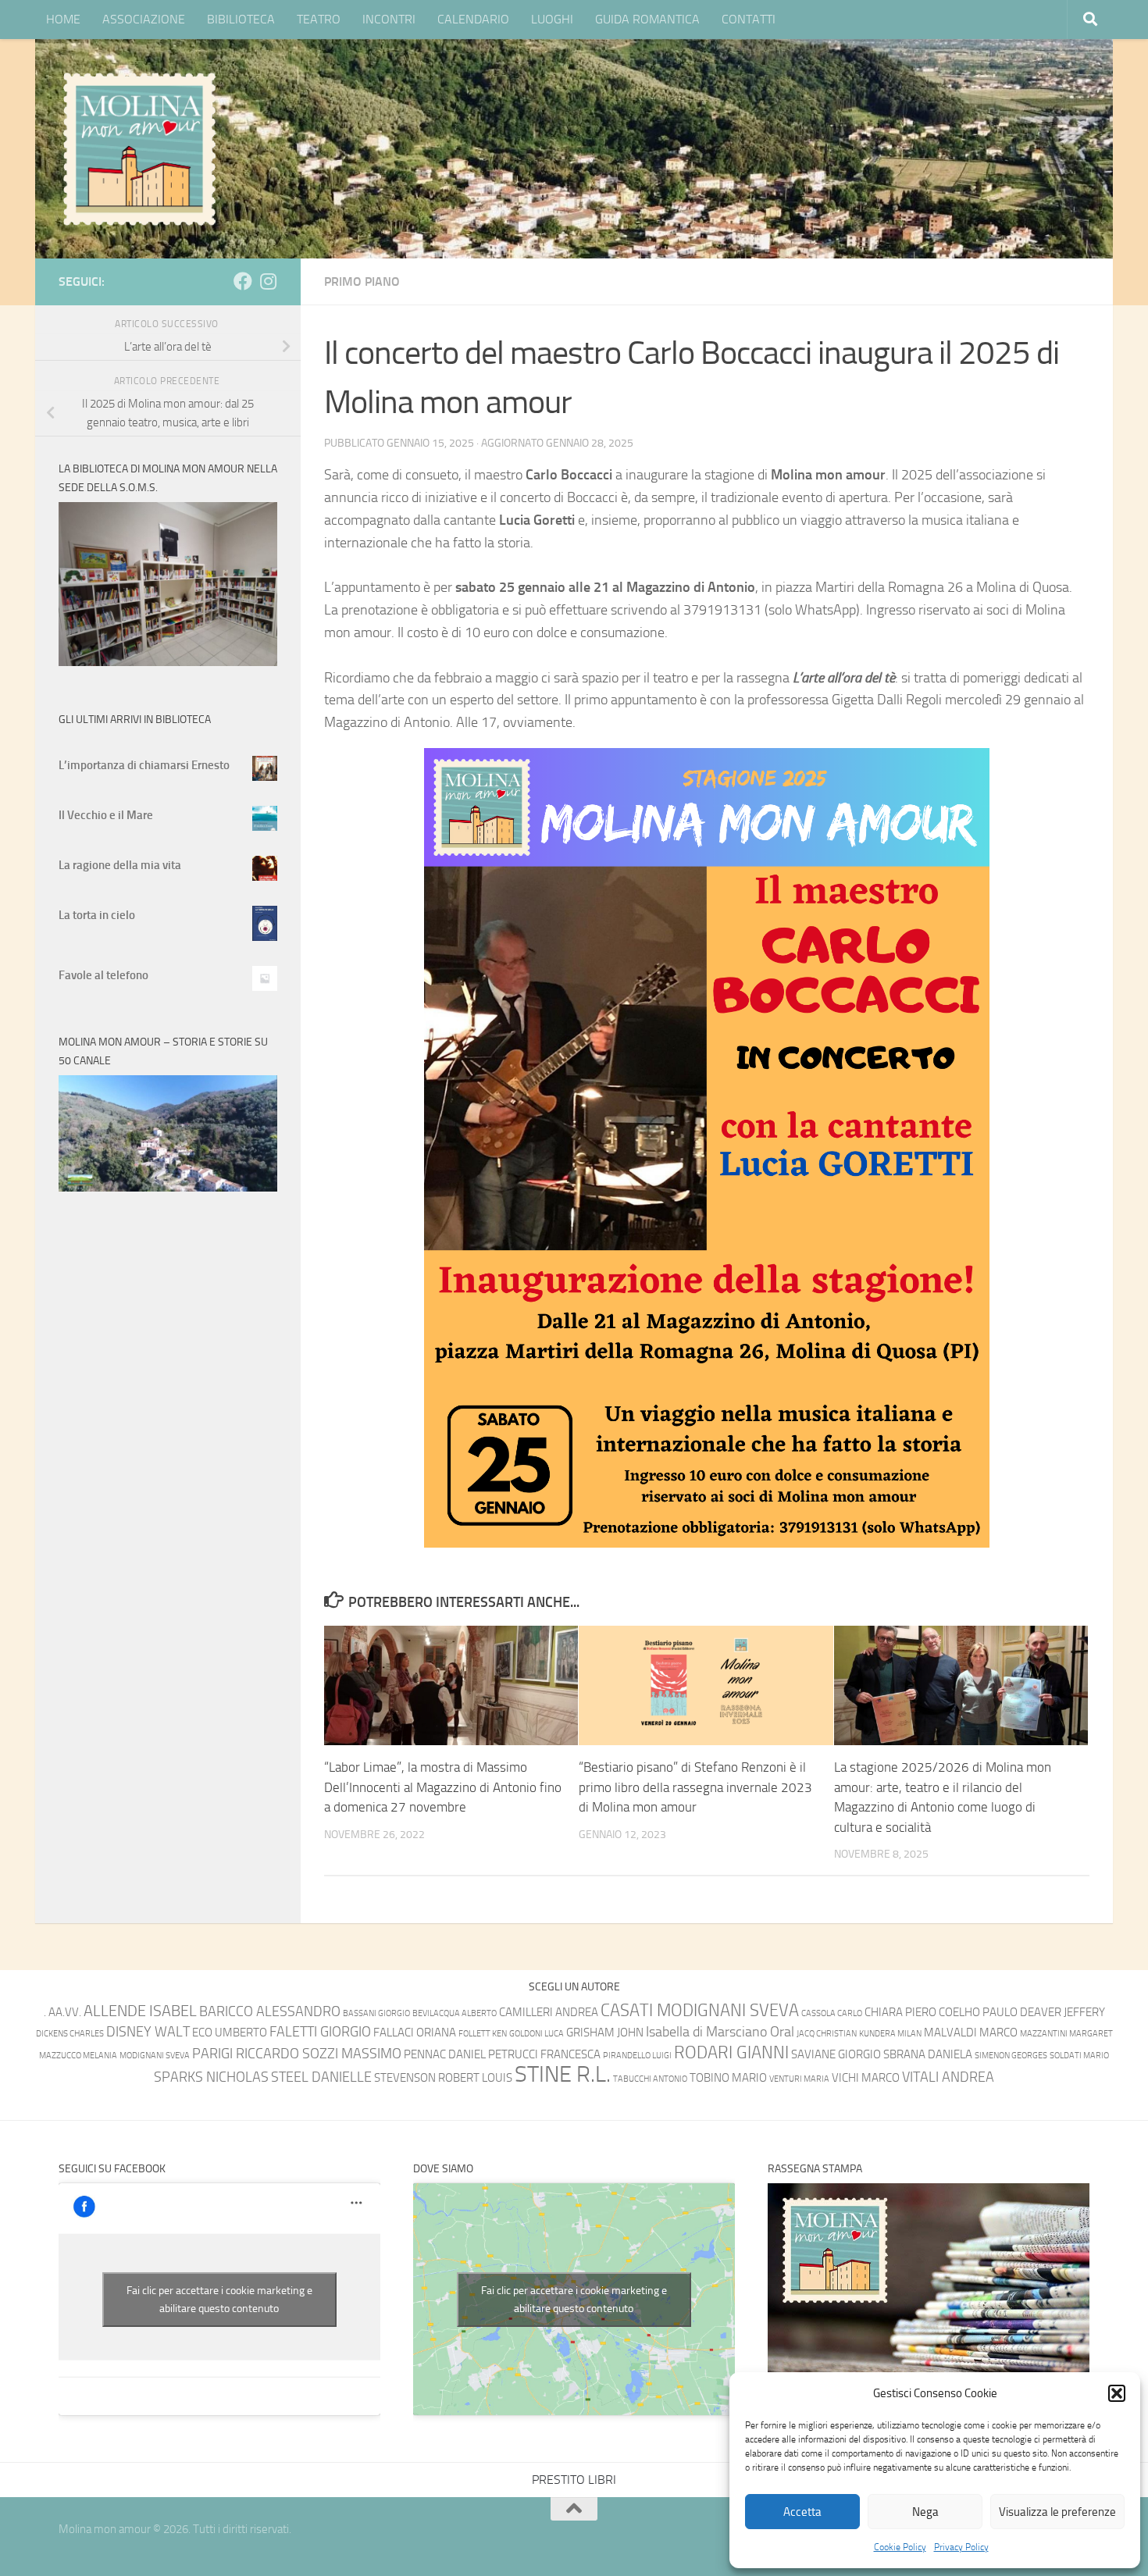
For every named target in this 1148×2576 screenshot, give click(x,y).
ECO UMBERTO (230, 2033)
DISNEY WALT (148, 2032)
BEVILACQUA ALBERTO (455, 2013)
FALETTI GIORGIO (320, 2032)
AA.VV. (65, 2012)
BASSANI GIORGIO (376, 2013)
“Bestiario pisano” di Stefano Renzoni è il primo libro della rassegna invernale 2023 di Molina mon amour (695, 1787)
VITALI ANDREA (948, 2077)
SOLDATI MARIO (1079, 2056)
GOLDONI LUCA (537, 2034)
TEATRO (319, 19)
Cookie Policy (900, 2547)
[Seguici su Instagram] (268, 281)
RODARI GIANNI (731, 2052)
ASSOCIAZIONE (144, 19)
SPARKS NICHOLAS (211, 2077)
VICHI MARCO (866, 2078)
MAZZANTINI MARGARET (1066, 2034)
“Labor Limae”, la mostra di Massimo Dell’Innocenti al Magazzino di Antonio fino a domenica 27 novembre (443, 1787)
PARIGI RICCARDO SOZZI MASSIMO (297, 2054)
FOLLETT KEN (483, 2034)
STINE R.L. (563, 2074)
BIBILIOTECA (241, 19)
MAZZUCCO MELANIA (78, 2056)
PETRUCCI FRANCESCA (544, 2054)
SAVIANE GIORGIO (836, 2054)
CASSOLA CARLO (832, 2013)
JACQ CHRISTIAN (827, 2034)
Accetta (802, 2512)
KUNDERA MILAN (890, 2034)
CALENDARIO (473, 19)
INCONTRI (389, 19)
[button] (1117, 2393)
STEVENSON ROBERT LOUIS (443, 2078)
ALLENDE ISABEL (140, 2011)
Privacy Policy (961, 2547)
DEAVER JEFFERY (1062, 2012)
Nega (925, 2512)
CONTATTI (749, 19)
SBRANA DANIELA (928, 2054)
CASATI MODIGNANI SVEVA (700, 2010)
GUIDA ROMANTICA (647, 19)
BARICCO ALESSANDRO (270, 2012)
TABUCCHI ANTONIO (650, 2079)
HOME (63, 19)
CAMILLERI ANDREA (549, 2012)
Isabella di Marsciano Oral (720, 2032)
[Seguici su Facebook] (243, 281)
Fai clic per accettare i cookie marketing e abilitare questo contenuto (219, 2300)
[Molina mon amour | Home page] (139, 148)
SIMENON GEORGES (1011, 2056)
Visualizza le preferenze (1057, 2512)
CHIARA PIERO (900, 2012)
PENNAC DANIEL (445, 2054)
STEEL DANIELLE (321, 2077)
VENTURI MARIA (799, 2079)
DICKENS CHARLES (70, 2034)
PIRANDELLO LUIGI (637, 2056)
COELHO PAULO (978, 2012)
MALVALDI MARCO (971, 2033)
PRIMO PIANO (362, 281)
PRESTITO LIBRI (574, 2480)
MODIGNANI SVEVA (155, 2056)
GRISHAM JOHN (605, 2033)
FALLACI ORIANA (415, 2033)
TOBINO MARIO (728, 2078)
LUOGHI (552, 19)
